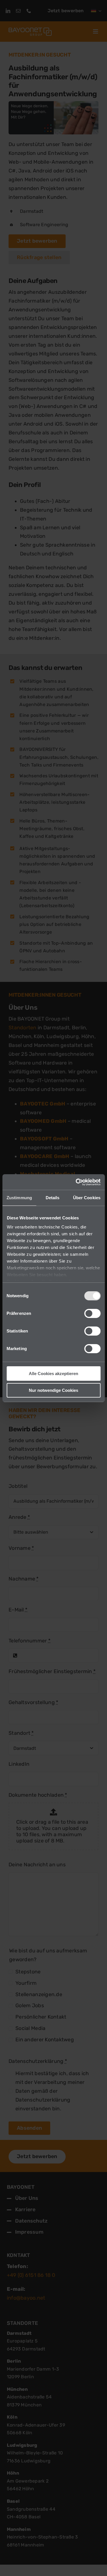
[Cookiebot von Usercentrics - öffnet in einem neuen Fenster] (76, 1182)
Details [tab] (53, 1198)
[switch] (92, 1313)
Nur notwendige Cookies (53, 1390)
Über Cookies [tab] (87, 1198)
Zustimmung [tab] (19, 1198)
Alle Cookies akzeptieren (53, 1374)
